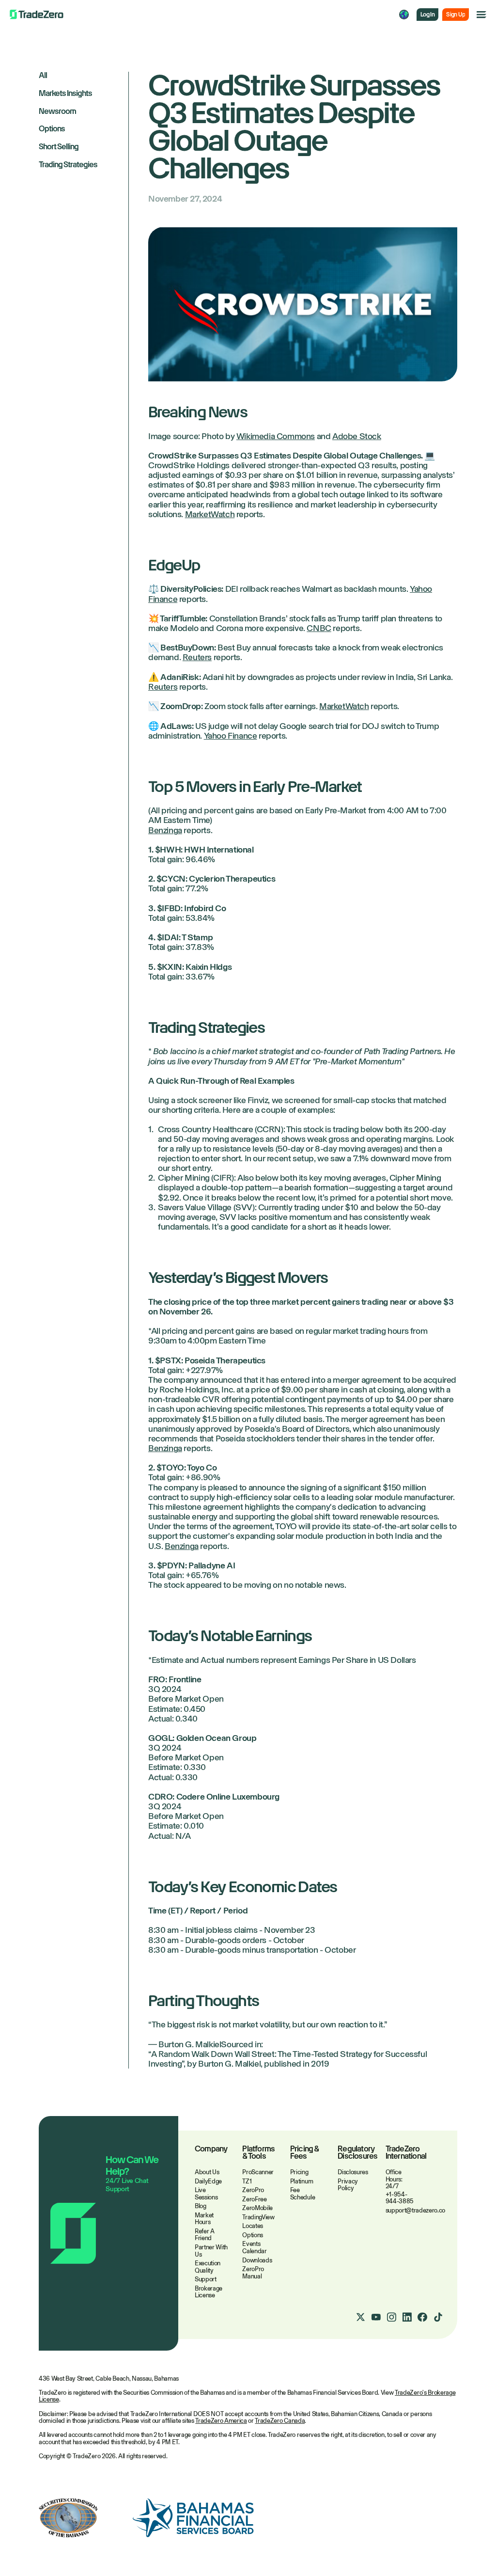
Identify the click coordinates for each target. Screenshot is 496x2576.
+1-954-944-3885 (400, 2198)
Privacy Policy (348, 2185)
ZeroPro (253, 2190)
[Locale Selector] (404, 15)
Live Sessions (206, 2194)
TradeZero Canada (280, 2421)
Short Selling (59, 147)
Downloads (257, 2260)
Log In (427, 15)
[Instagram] (391, 2317)
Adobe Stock (357, 436)
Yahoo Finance (231, 736)
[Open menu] (481, 15)
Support (206, 2279)
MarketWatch (210, 514)
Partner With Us (211, 2251)
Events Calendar (254, 2247)
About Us (207, 2172)
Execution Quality (208, 2267)
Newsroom (57, 112)
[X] (360, 2317)
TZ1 (247, 2181)
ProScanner (258, 2172)
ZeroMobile (257, 2208)
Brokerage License (209, 2292)
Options (52, 129)
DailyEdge (208, 2181)
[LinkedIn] (407, 2317)
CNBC (319, 628)
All (43, 76)
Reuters (197, 657)
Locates (253, 2226)
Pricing (299, 2172)
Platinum (302, 2181)
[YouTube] (376, 2317)
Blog (201, 2206)
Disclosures (353, 2172)
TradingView (258, 2217)
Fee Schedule (302, 2194)
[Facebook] (422, 2317)
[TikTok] (438, 2317)
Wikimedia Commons (276, 436)
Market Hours (204, 2219)
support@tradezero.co (416, 2210)
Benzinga (165, 830)
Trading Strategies (68, 165)
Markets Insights (65, 94)
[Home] (37, 15)
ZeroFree (254, 2199)
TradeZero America (221, 2421)
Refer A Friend (205, 2235)
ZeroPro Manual (253, 2273)
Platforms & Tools (258, 2153)
